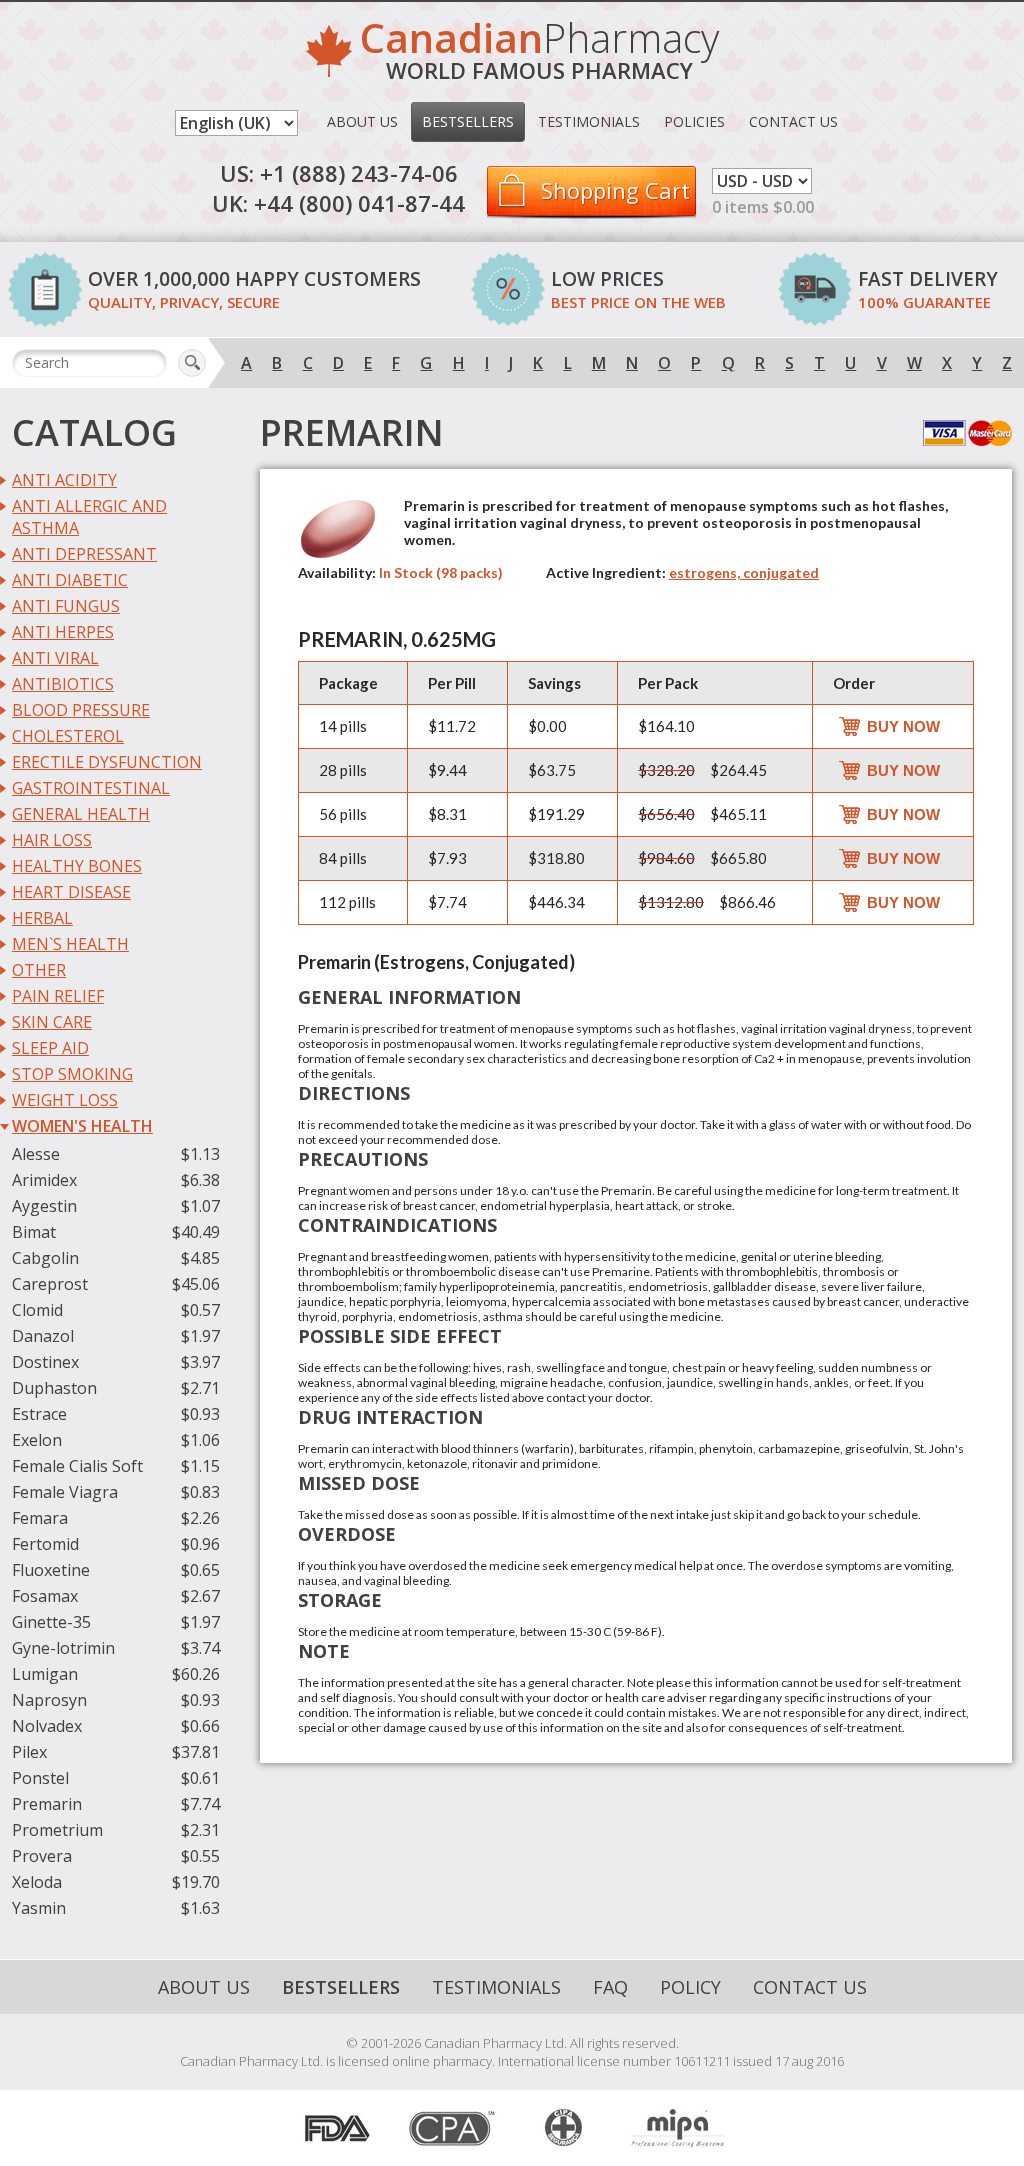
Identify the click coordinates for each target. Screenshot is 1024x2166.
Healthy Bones (77, 866)
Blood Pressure (81, 710)
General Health (81, 814)
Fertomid (45, 1544)
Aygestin (44, 1206)
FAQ (610, 1987)
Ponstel (40, 1778)
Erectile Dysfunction (107, 762)
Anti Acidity (64, 480)
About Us (362, 121)
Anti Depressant (84, 554)
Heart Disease (71, 892)
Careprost (50, 1284)
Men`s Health (70, 944)
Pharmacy (539, 53)
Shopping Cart (615, 190)
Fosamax (45, 1596)
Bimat (34, 1232)
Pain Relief (58, 996)
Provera (42, 1856)
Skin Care (52, 1022)
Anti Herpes (63, 632)
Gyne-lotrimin (63, 1648)
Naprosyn (49, 1700)
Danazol (43, 1336)
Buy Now (903, 726)
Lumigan (45, 1674)
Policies (694, 121)
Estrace (39, 1414)
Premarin (47, 1804)
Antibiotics (63, 684)
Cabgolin (45, 1258)
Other (39, 970)
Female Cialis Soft (77, 1466)
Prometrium (57, 1830)
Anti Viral (55, 658)
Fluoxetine (51, 1570)
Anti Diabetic (70, 580)
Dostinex (45, 1362)
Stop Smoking (72, 1074)
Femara (40, 1518)
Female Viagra (65, 1492)
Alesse (36, 1154)
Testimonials (589, 121)
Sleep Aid (50, 1048)
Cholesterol (68, 736)
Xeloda (37, 1882)
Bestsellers (468, 121)
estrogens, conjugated (744, 572)
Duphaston (54, 1388)
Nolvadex (47, 1726)
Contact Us (793, 121)
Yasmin (39, 1908)
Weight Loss (65, 1100)
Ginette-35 (51, 1622)
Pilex (29, 1752)
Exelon (37, 1440)
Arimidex (44, 1180)
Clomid (37, 1310)
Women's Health (82, 1126)
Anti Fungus (66, 606)
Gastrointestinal (91, 788)
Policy (690, 1987)
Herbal (42, 918)
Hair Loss (52, 840)
